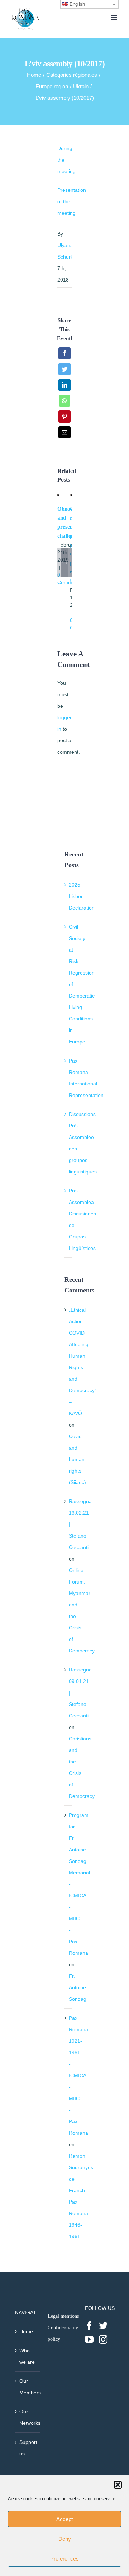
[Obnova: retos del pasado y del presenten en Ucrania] (71, 497)
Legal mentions (63, 2316)
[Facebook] (89, 2326)
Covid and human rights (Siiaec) (77, 1459)
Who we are (27, 2356)
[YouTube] (89, 2339)
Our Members (28, 2387)
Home (26, 2331)
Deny (65, 2539)
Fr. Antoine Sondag (78, 1987)
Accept (64, 2519)
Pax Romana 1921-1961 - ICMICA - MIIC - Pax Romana (78, 2075)
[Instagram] (103, 2339)
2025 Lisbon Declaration (82, 896)
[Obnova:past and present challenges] (58, 497)
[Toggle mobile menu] (114, 17)
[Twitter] (103, 2326)
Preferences (64, 2559)
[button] (118, 2485)
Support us (28, 2448)
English (77, 4)
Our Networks (28, 2417)
